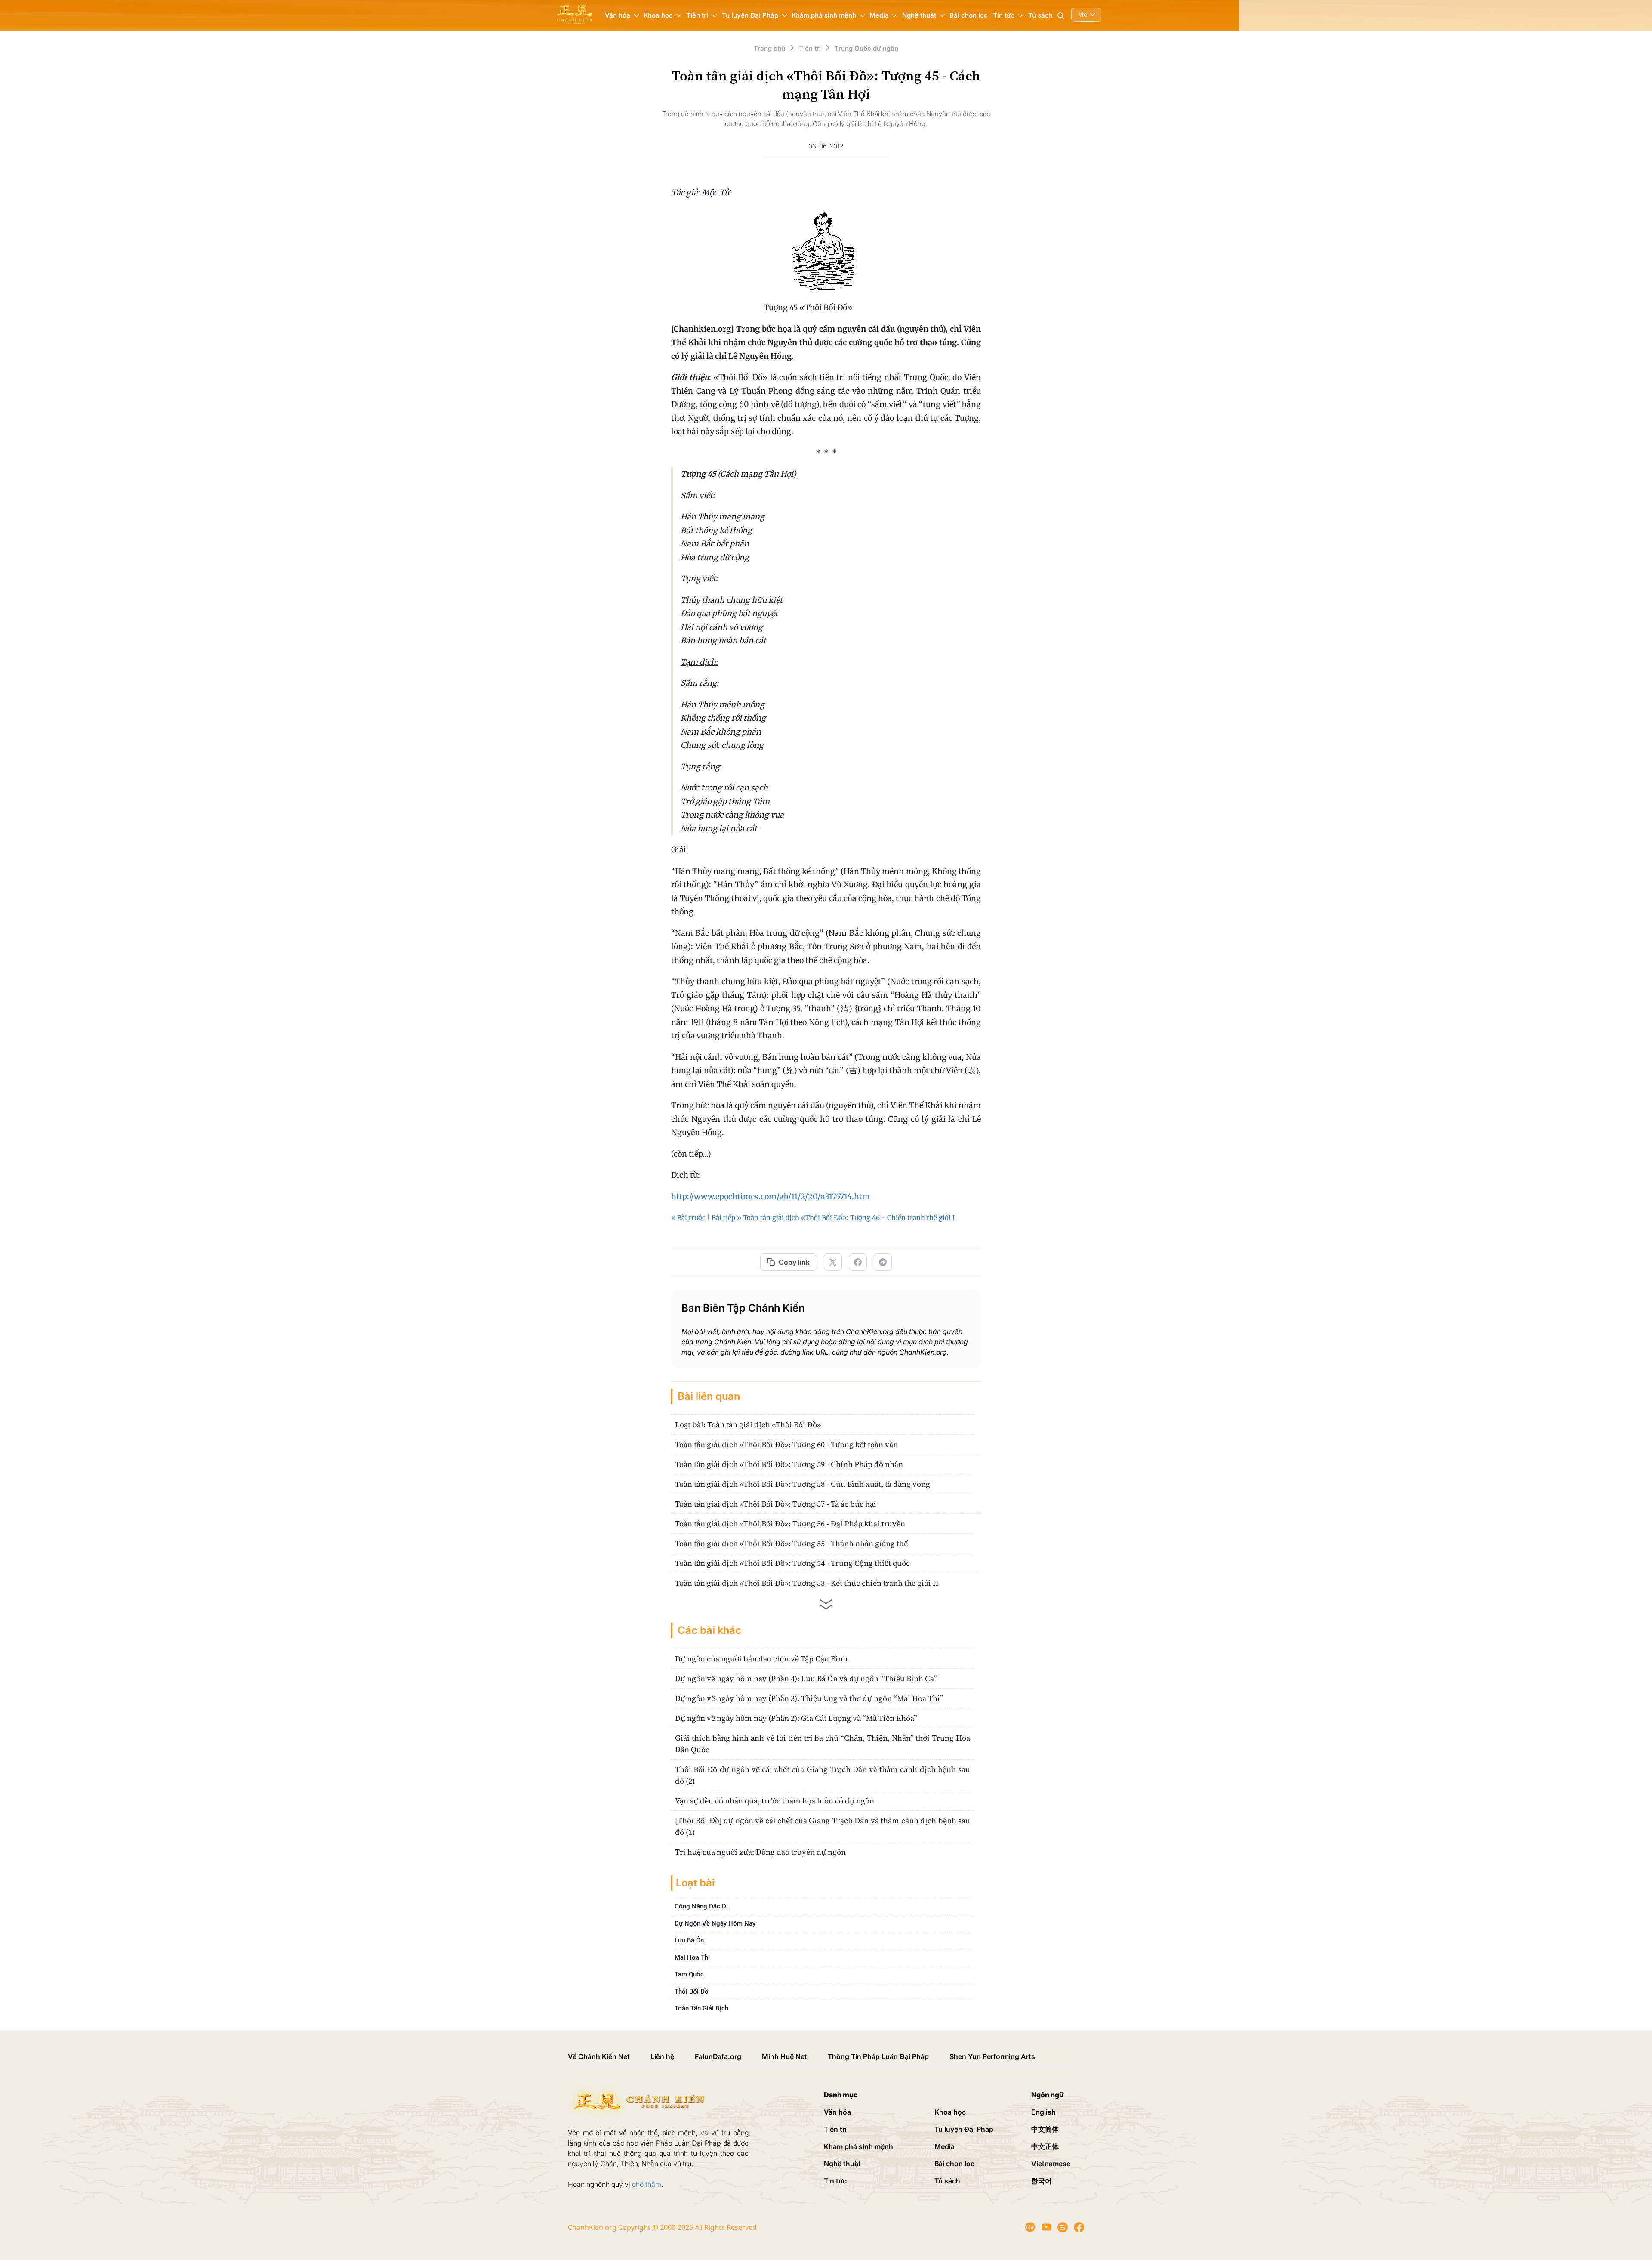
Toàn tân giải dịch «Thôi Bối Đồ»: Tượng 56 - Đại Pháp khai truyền (790, 1524)
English (1043, 2112)
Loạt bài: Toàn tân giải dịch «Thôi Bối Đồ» (748, 1425)
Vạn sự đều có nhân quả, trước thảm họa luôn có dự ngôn (775, 1801)
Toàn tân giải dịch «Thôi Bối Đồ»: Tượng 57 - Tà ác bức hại (776, 1504)
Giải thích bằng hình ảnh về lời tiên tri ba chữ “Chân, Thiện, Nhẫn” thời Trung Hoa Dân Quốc (823, 1744)
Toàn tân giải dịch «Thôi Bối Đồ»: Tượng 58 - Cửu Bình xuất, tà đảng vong (803, 1484)
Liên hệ (662, 2056)
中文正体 (1045, 2146)
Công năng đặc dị (701, 1906)
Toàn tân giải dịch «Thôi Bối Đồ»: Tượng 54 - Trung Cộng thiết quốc (792, 1563)
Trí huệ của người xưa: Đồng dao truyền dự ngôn (760, 1852)
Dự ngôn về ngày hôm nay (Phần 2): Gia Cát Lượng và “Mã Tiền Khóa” (796, 1718)
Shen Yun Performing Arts (992, 2056)
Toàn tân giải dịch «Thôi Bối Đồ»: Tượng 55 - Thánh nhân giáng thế (791, 1543)
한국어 (1042, 2181)
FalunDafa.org (718, 2056)
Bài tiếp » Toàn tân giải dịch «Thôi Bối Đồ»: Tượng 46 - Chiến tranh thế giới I (833, 1218)
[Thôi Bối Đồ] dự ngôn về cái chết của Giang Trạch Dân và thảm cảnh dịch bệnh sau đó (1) (823, 1826)
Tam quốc (689, 1974)
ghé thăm (647, 2184)
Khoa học (950, 2112)
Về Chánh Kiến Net (599, 2056)
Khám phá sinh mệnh (858, 2146)
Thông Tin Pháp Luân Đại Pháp (878, 2056)
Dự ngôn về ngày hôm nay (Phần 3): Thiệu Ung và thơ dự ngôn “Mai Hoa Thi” (809, 1698)
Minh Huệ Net (784, 2056)
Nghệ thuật (842, 2164)
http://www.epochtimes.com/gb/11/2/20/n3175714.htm (771, 1196)
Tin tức (835, 2181)
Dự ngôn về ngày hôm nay (715, 1923)
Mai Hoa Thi (692, 1957)
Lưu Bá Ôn (689, 1940)
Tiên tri (835, 2129)
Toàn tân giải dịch (701, 2008)
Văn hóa (837, 2112)
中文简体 (1045, 2129)
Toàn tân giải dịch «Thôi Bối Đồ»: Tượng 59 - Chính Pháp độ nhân (789, 1464)
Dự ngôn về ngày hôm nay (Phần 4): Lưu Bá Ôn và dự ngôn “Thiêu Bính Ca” (806, 1678)
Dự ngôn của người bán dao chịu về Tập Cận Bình (761, 1659)
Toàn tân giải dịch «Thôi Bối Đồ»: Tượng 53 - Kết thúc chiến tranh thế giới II (807, 1583)
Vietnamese (1051, 2164)
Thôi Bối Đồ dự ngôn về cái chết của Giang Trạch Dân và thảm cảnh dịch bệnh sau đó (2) (823, 1775)
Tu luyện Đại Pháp (964, 2129)
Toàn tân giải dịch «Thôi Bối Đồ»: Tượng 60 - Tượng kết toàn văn (786, 1444)
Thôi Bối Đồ (692, 1991)
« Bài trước (688, 1218)
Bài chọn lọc (969, 15)
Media (945, 2146)
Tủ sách (1040, 15)
